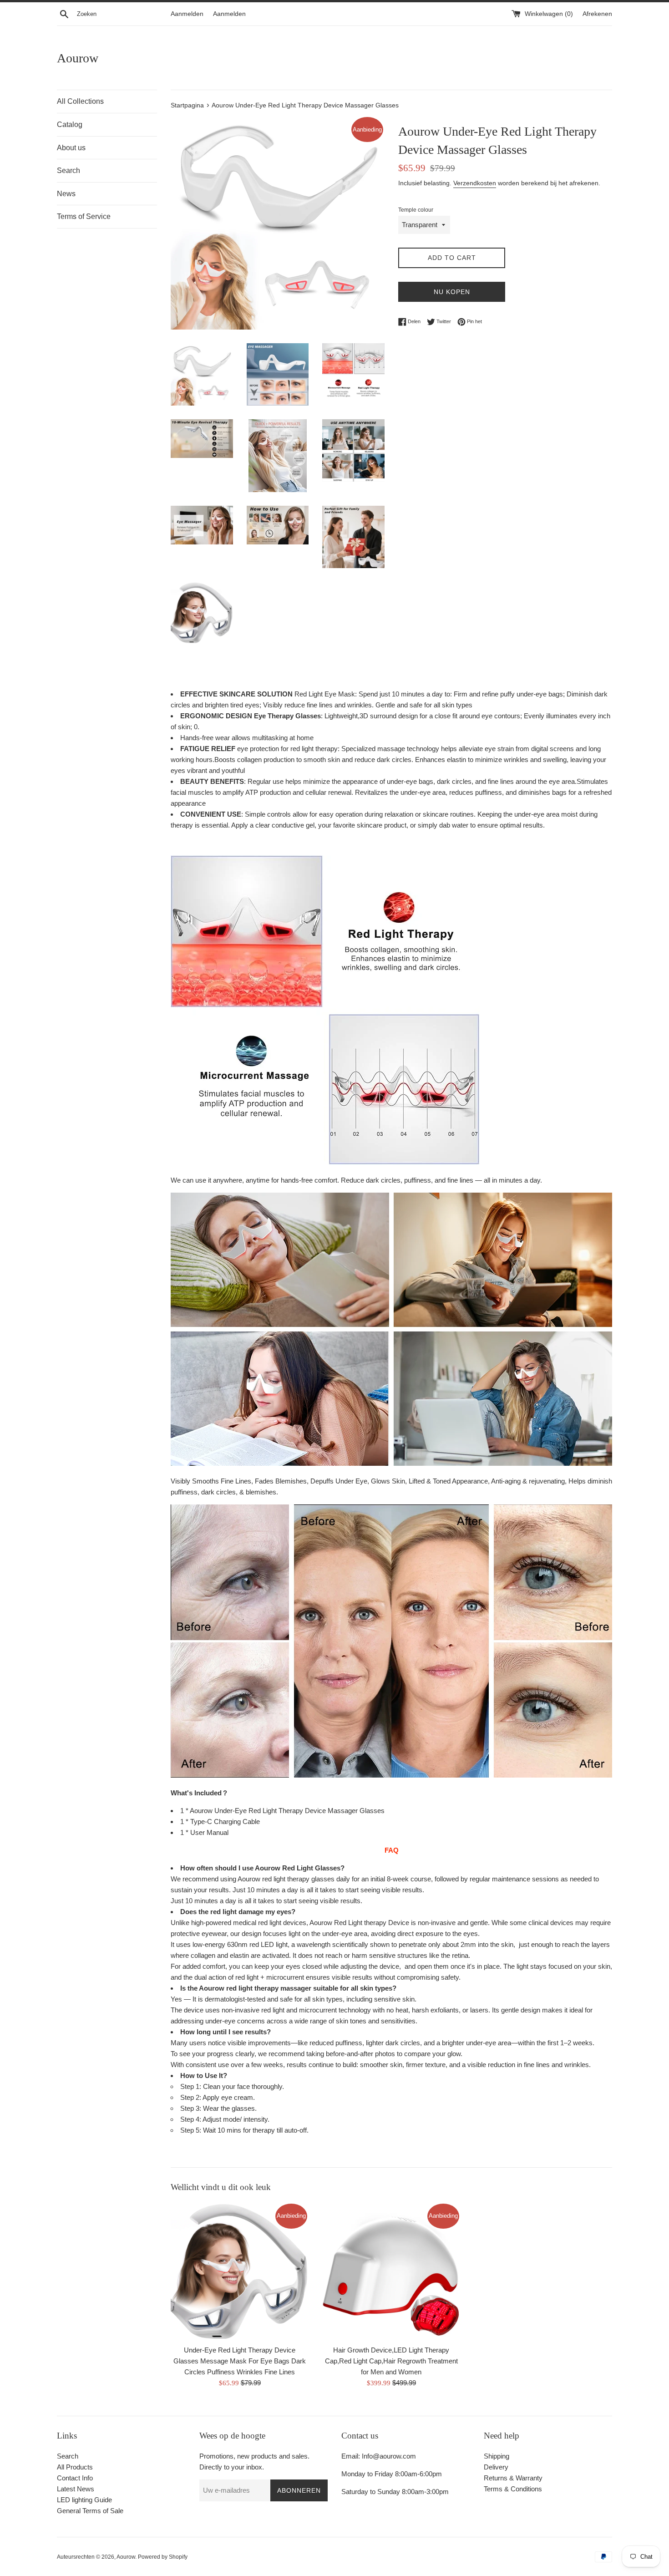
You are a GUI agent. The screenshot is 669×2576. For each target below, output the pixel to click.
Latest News (76, 2489)
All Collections (80, 101)
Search (68, 170)
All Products (75, 2467)
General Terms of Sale (90, 2511)
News (66, 194)
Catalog (70, 124)
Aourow (78, 58)
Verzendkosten (475, 183)
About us (71, 148)
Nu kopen (452, 292)
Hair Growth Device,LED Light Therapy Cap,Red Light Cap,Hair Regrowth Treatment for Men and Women (391, 2361)
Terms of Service (84, 216)
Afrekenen (597, 14)
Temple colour (416, 210)
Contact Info (75, 2478)
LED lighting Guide (84, 2500)
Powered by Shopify (163, 2557)
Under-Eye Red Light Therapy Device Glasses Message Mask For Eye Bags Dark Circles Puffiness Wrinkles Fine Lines (240, 2361)
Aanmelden (187, 14)
